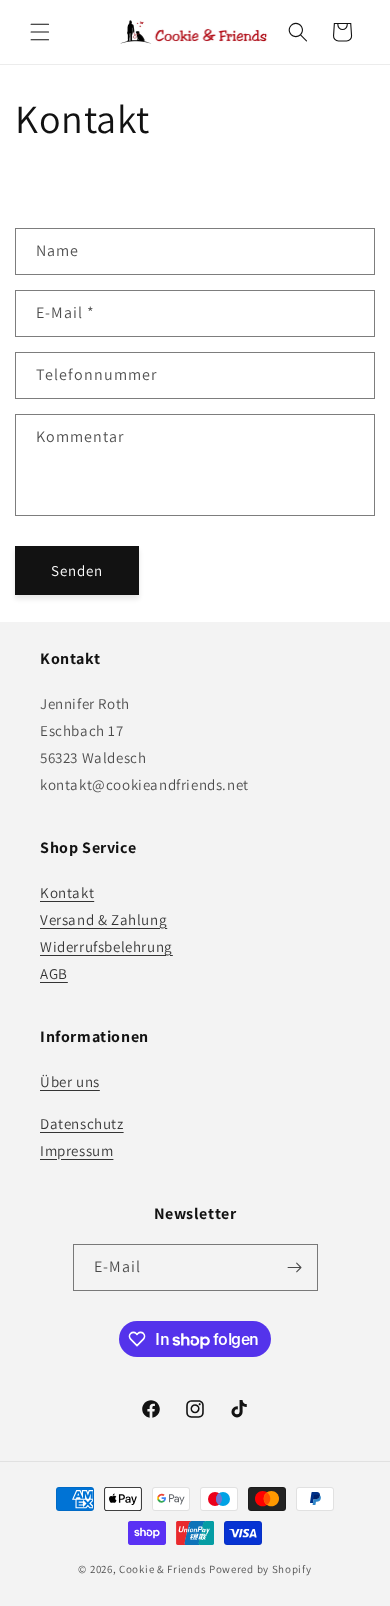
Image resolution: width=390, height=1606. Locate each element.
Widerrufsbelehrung (106, 946)
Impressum (76, 1150)
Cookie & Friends (162, 1569)
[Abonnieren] (295, 1267)
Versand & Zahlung (103, 919)
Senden (77, 570)
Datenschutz (82, 1123)
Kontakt (67, 892)
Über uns (70, 1081)
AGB (54, 973)
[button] (40, 32)
